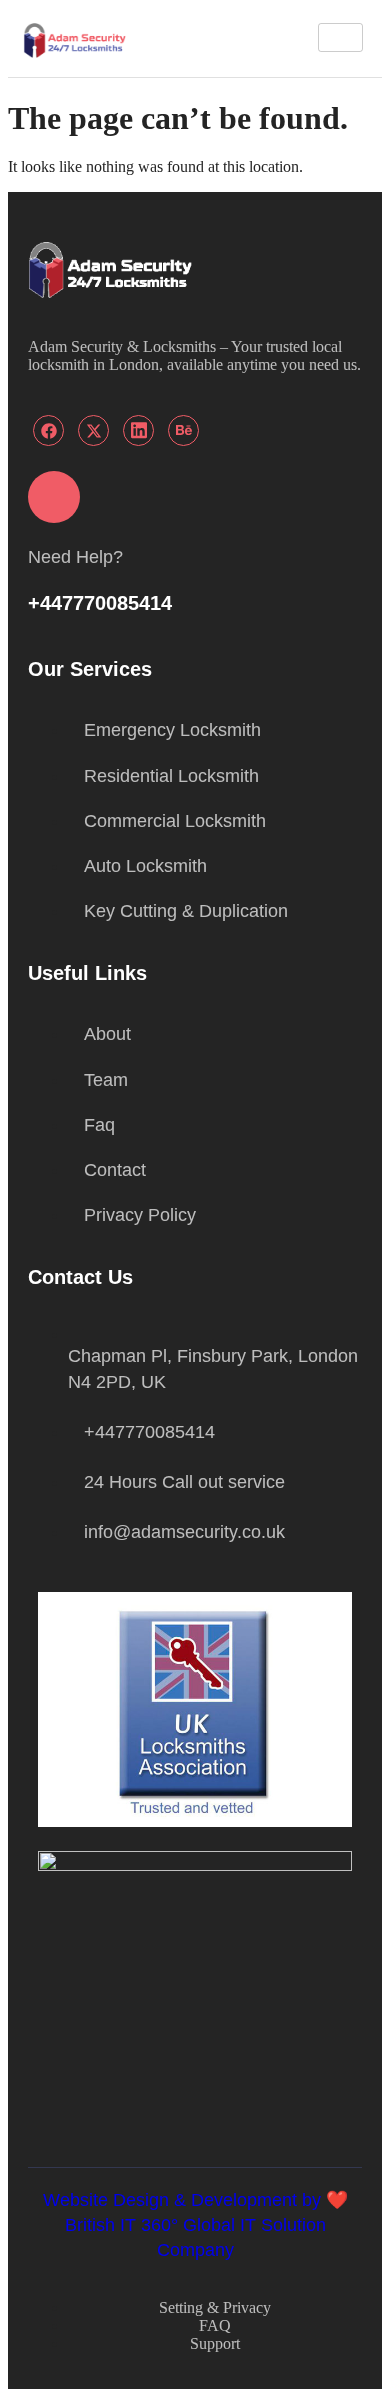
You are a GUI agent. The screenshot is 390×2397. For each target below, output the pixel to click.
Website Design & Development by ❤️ (195, 2200)
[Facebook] (48, 430)
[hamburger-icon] (340, 37)
